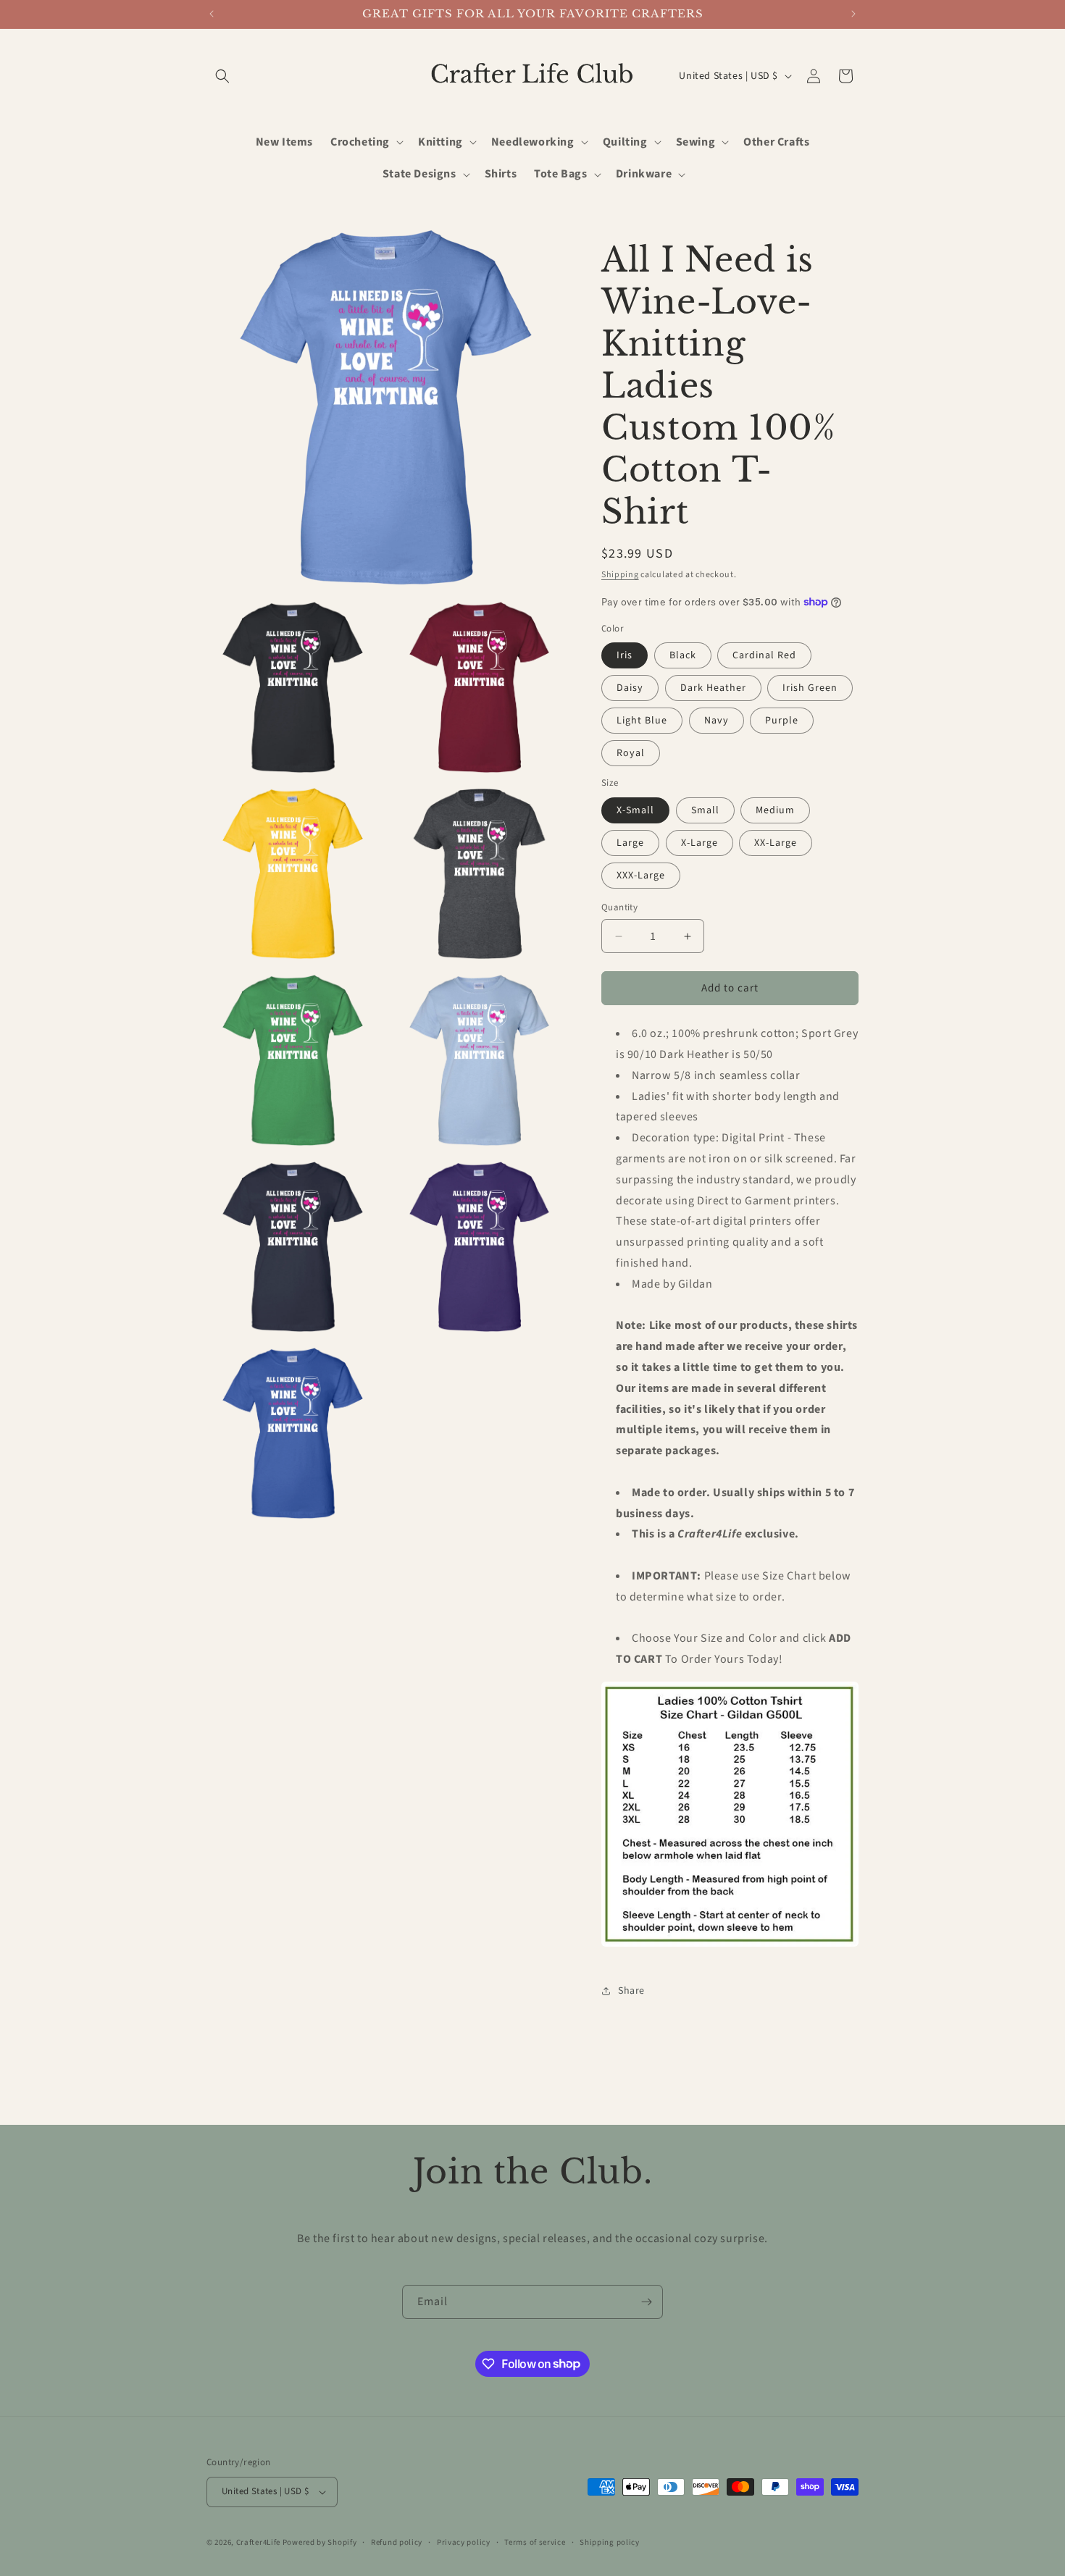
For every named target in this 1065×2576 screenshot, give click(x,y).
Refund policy (397, 2542)
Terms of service (535, 2542)
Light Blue (642, 721)
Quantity (619, 907)
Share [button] (631, 1991)
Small (705, 810)
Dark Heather (713, 688)
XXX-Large (641, 876)
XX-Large (776, 843)
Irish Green (810, 688)
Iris (625, 655)
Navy (717, 721)
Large (630, 843)
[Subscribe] (646, 2302)
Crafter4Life (258, 2542)
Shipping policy (610, 2542)
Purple (782, 721)
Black (683, 655)
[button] (222, 76)
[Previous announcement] (212, 14)
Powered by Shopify (320, 2542)
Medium (775, 810)
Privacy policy (464, 2542)
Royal (631, 753)
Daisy (630, 688)
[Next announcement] (853, 14)
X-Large (699, 843)
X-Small (635, 810)
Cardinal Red (764, 655)
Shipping (620, 575)
